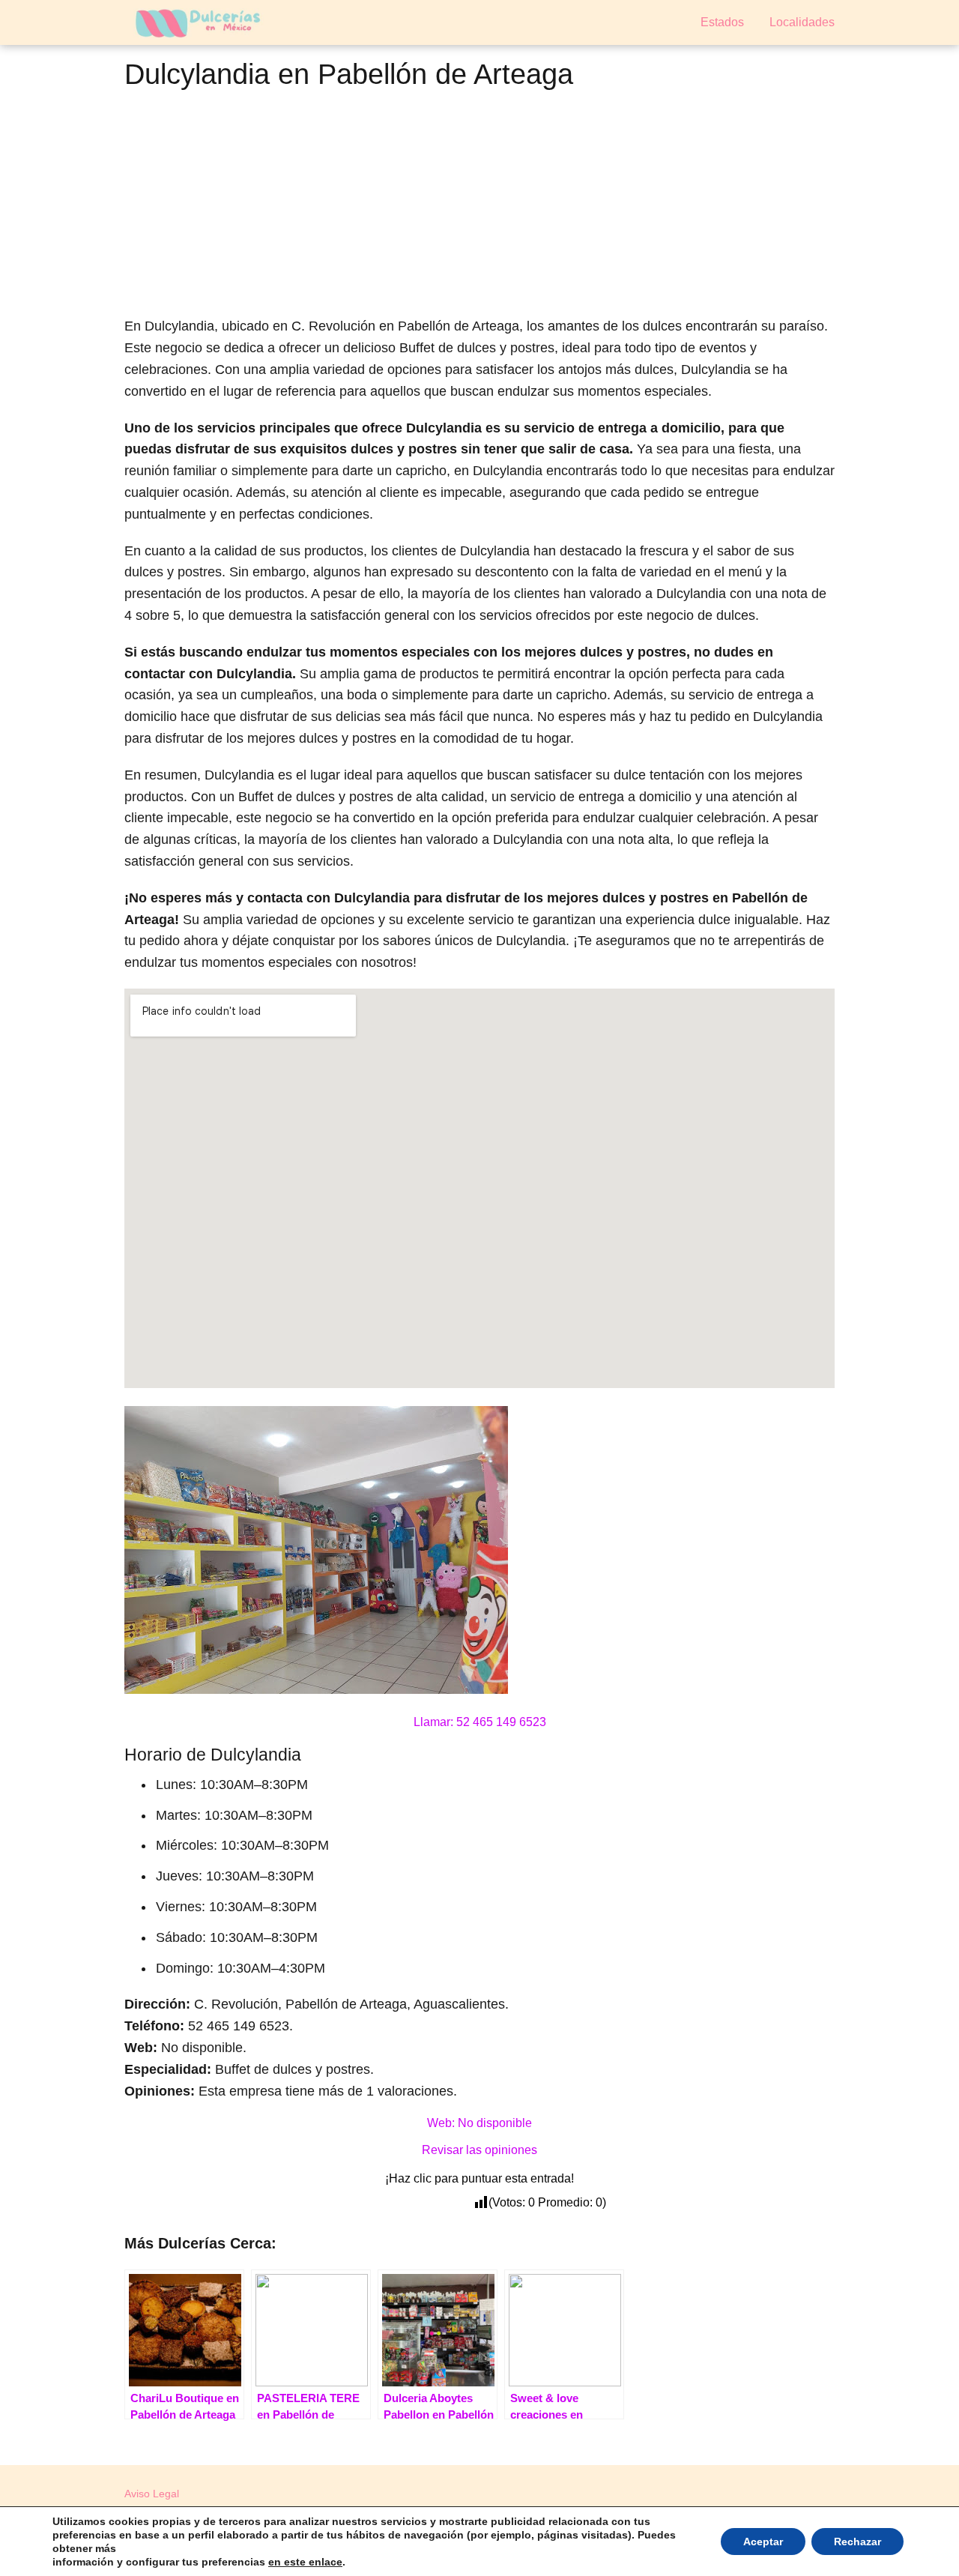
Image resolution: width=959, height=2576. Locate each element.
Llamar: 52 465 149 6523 (480, 1722)
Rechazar (857, 2542)
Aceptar (763, 2542)
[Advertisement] (479, 207)
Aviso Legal (152, 2494)
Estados (722, 22)
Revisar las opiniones (479, 2150)
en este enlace (305, 2562)
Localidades (802, 22)
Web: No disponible (479, 2123)
